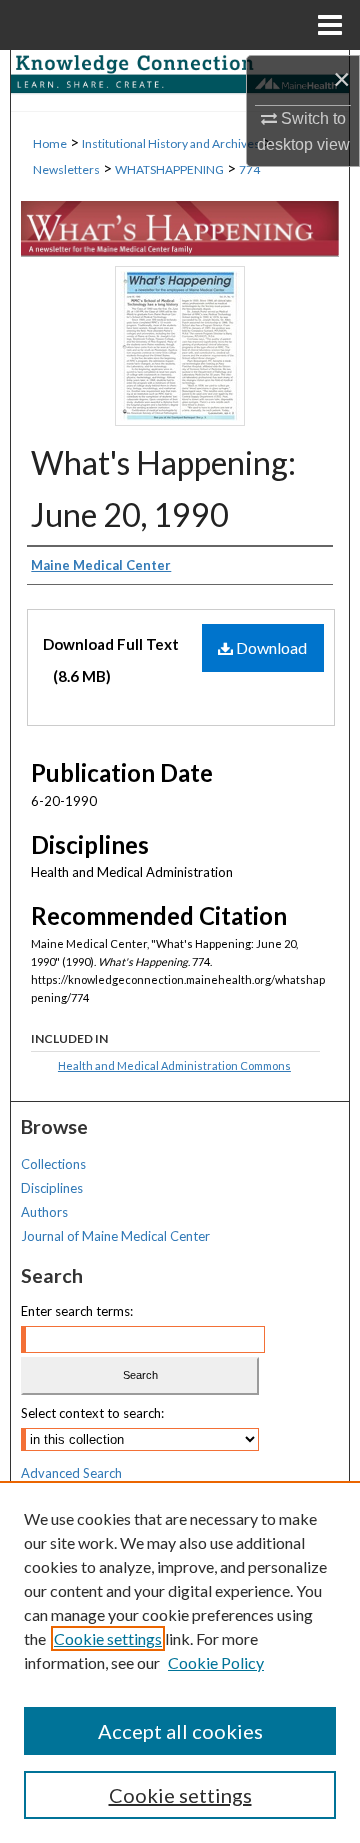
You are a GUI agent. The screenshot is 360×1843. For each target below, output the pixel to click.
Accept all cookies (180, 1731)
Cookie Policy (216, 1662)
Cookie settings (108, 1638)
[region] (180, 1662)
